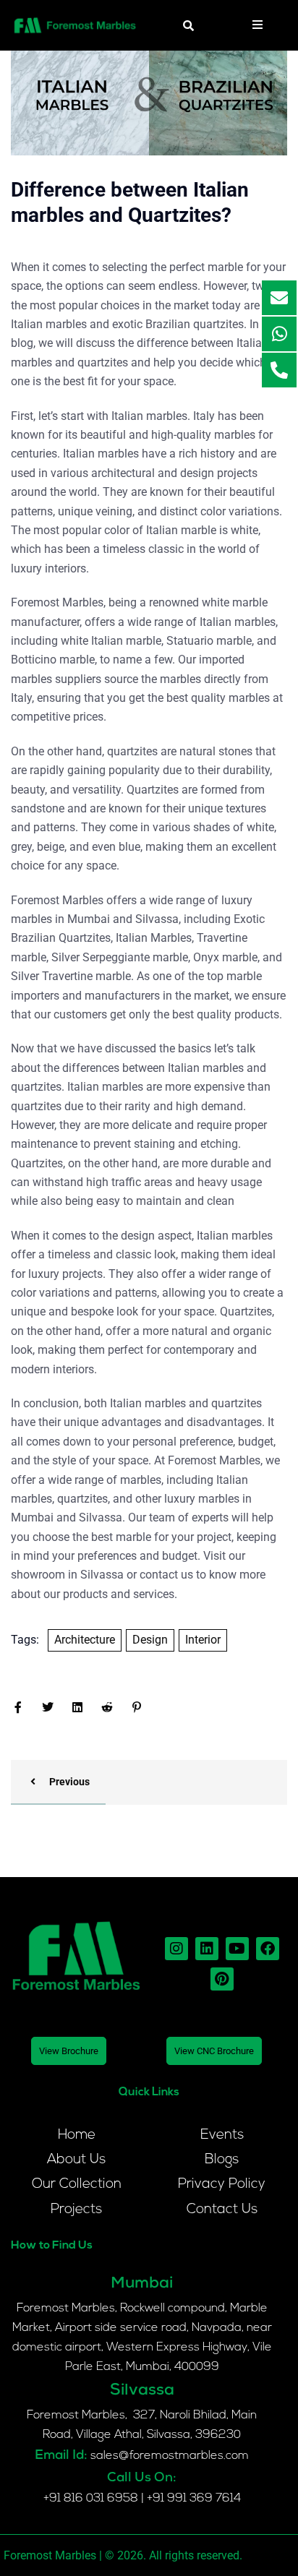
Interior (203, 1640)
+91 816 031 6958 (91, 2499)
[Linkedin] (207, 1949)
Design (150, 1640)
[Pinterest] (222, 1979)
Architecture (85, 1640)
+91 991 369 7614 (194, 2499)
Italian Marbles (154, 938)
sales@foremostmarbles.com (170, 2456)
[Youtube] (237, 1949)
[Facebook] (268, 1949)
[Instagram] (176, 1949)
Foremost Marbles (214, 1460)
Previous (68, 1782)
